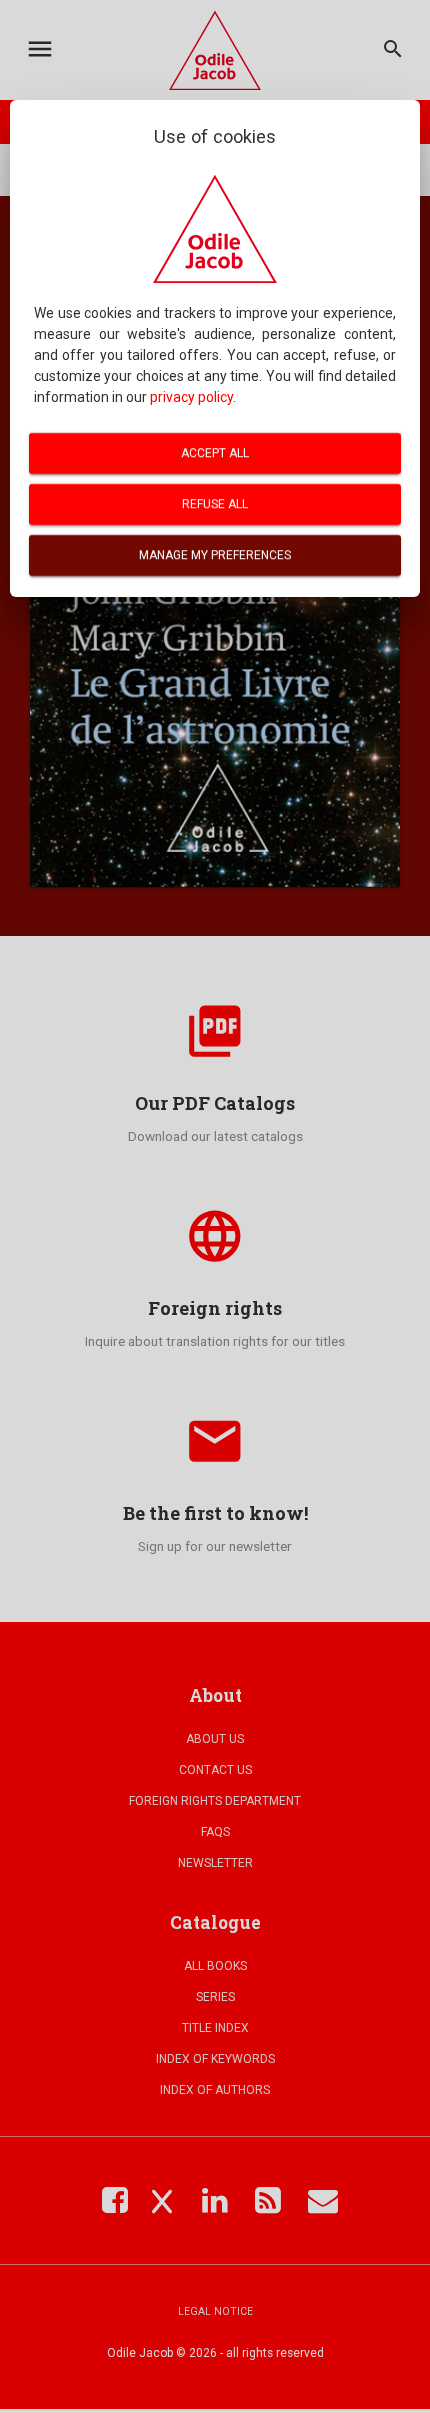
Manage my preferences (215, 555)
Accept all (215, 453)
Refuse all (215, 504)
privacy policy (191, 397)
